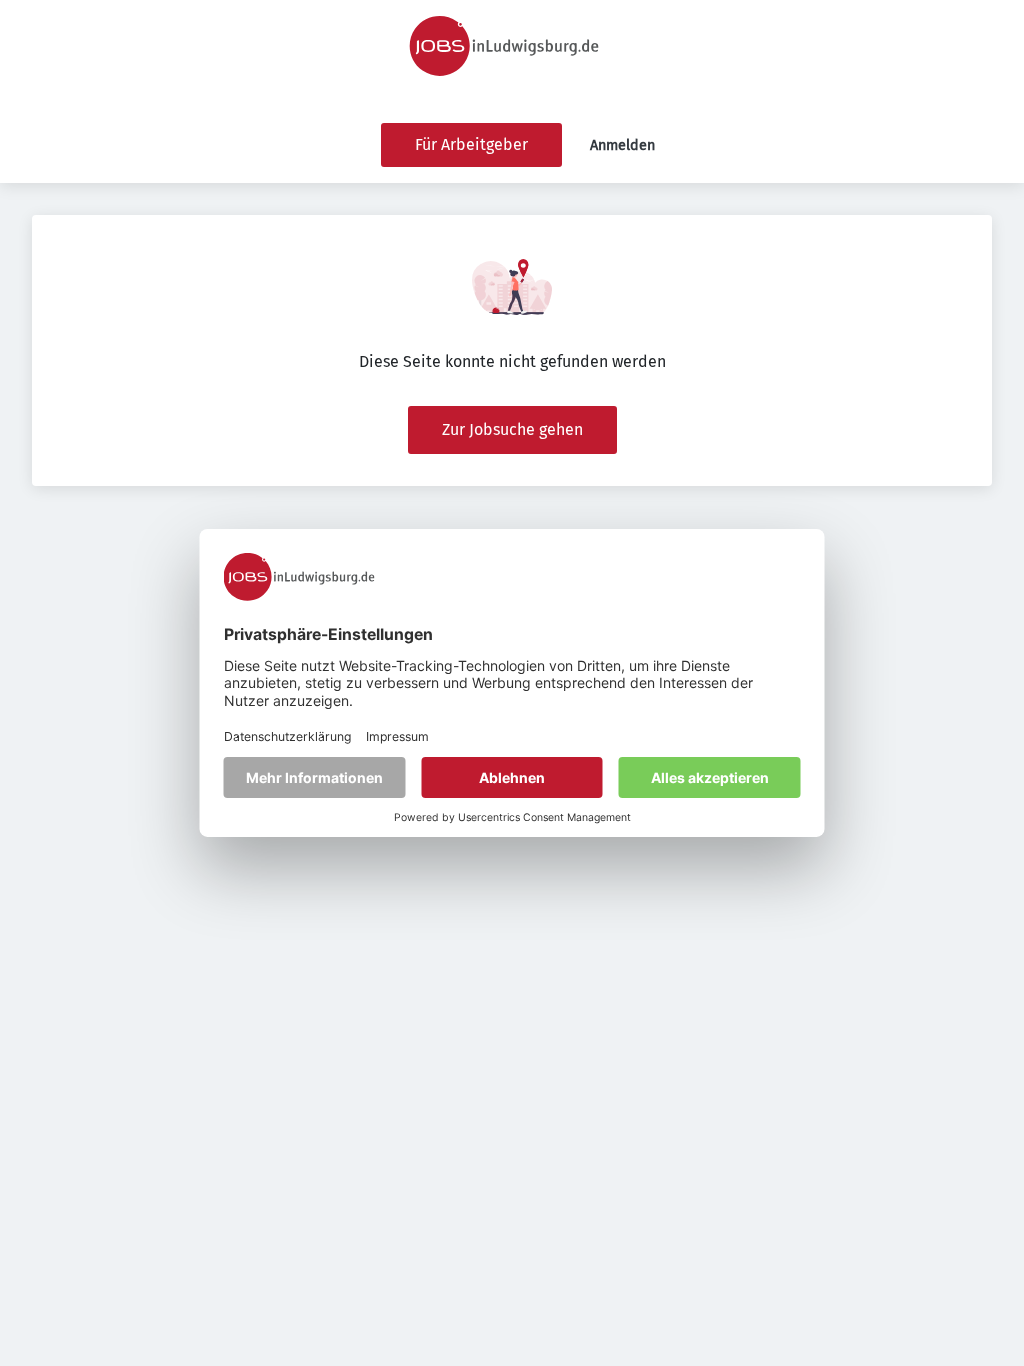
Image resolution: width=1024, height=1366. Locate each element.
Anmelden (622, 145)
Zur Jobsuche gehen (512, 429)
